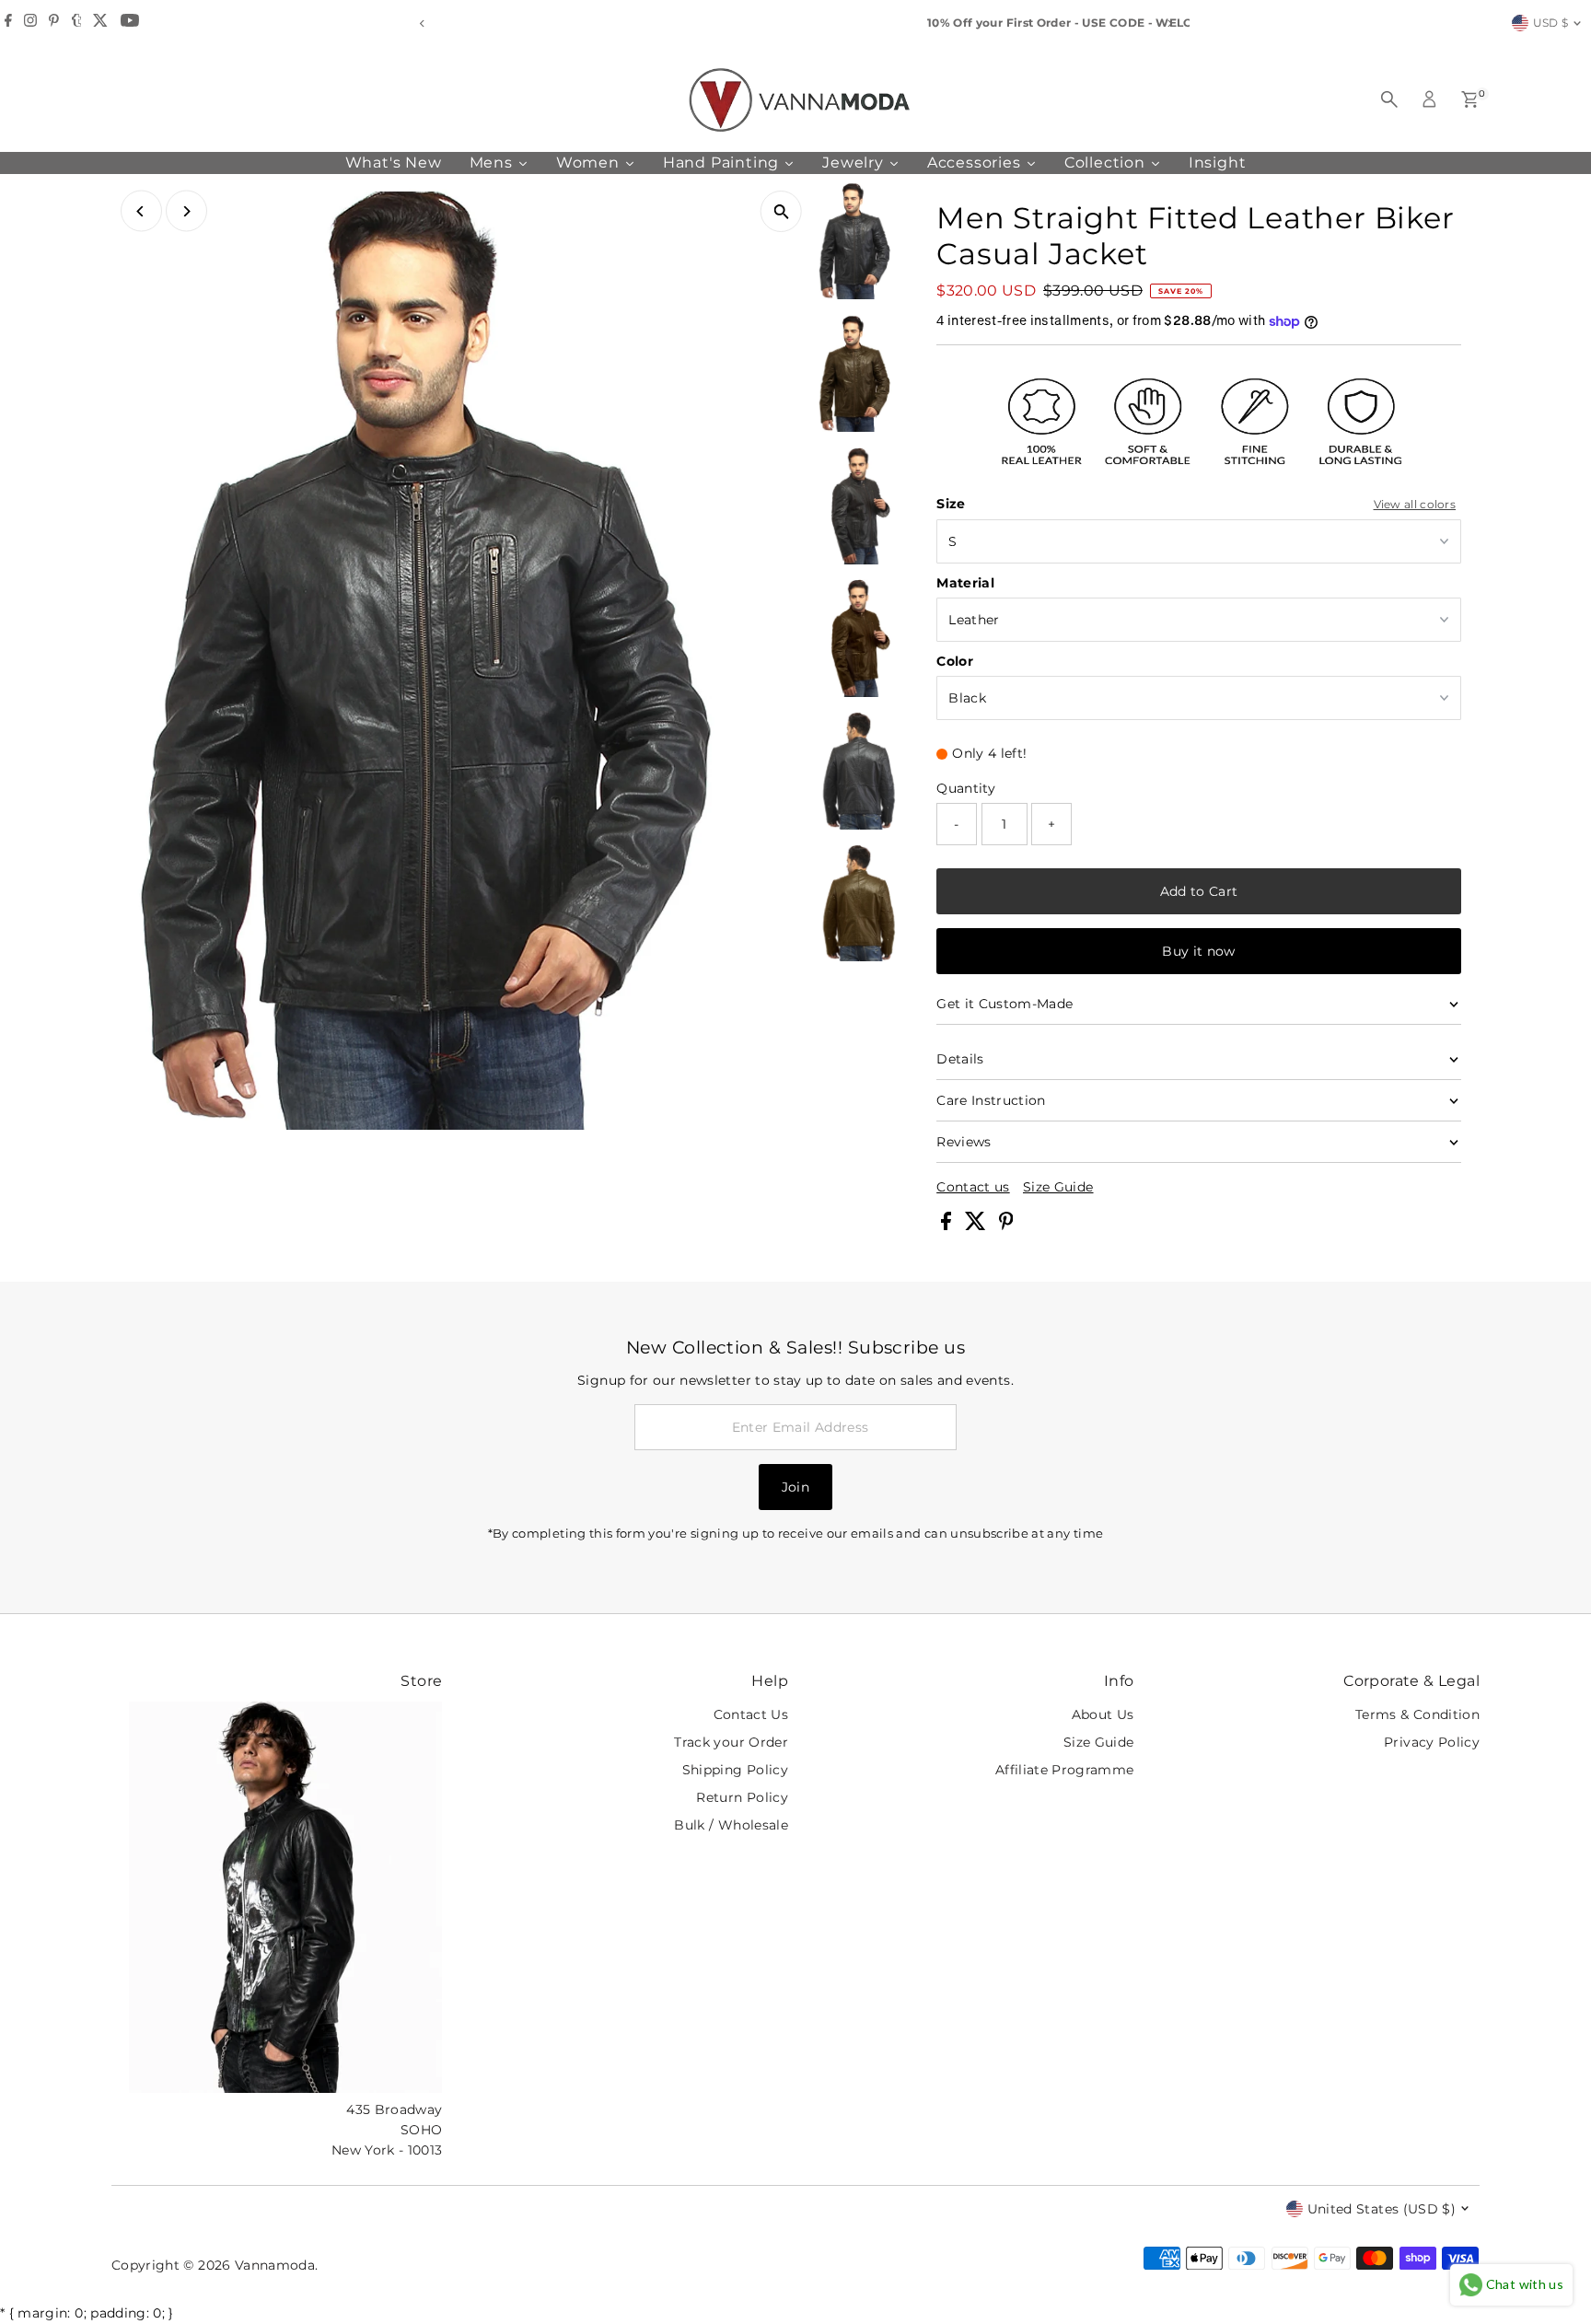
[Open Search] (1389, 99)
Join (795, 1487)
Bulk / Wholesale (731, 1825)
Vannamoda (275, 2265)
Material (965, 583)
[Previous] (422, 23)
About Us (1103, 1714)
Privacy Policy (1432, 1742)
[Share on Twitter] (977, 1226)
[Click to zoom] (781, 211)
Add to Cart (1199, 891)
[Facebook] (8, 23)
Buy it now (1199, 951)
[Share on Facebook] (948, 1226)
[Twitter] (100, 23)
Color (955, 661)
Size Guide (1058, 1187)
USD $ (1551, 23)
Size (951, 504)
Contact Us (751, 1714)
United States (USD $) (1382, 2209)
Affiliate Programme (1065, 1770)
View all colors (1415, 505)
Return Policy (742, 1797)
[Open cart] (1470, 99)
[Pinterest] (54, 23)
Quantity (966, 788)
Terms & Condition (1417, 1714)
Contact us (973, 1187)
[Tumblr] (77, 23)
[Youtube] (130, 23)
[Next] (1169, 23)
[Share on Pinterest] (1006, 1226)
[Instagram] (30, 23)
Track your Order (731, 1742)
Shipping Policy (735, 1770)
